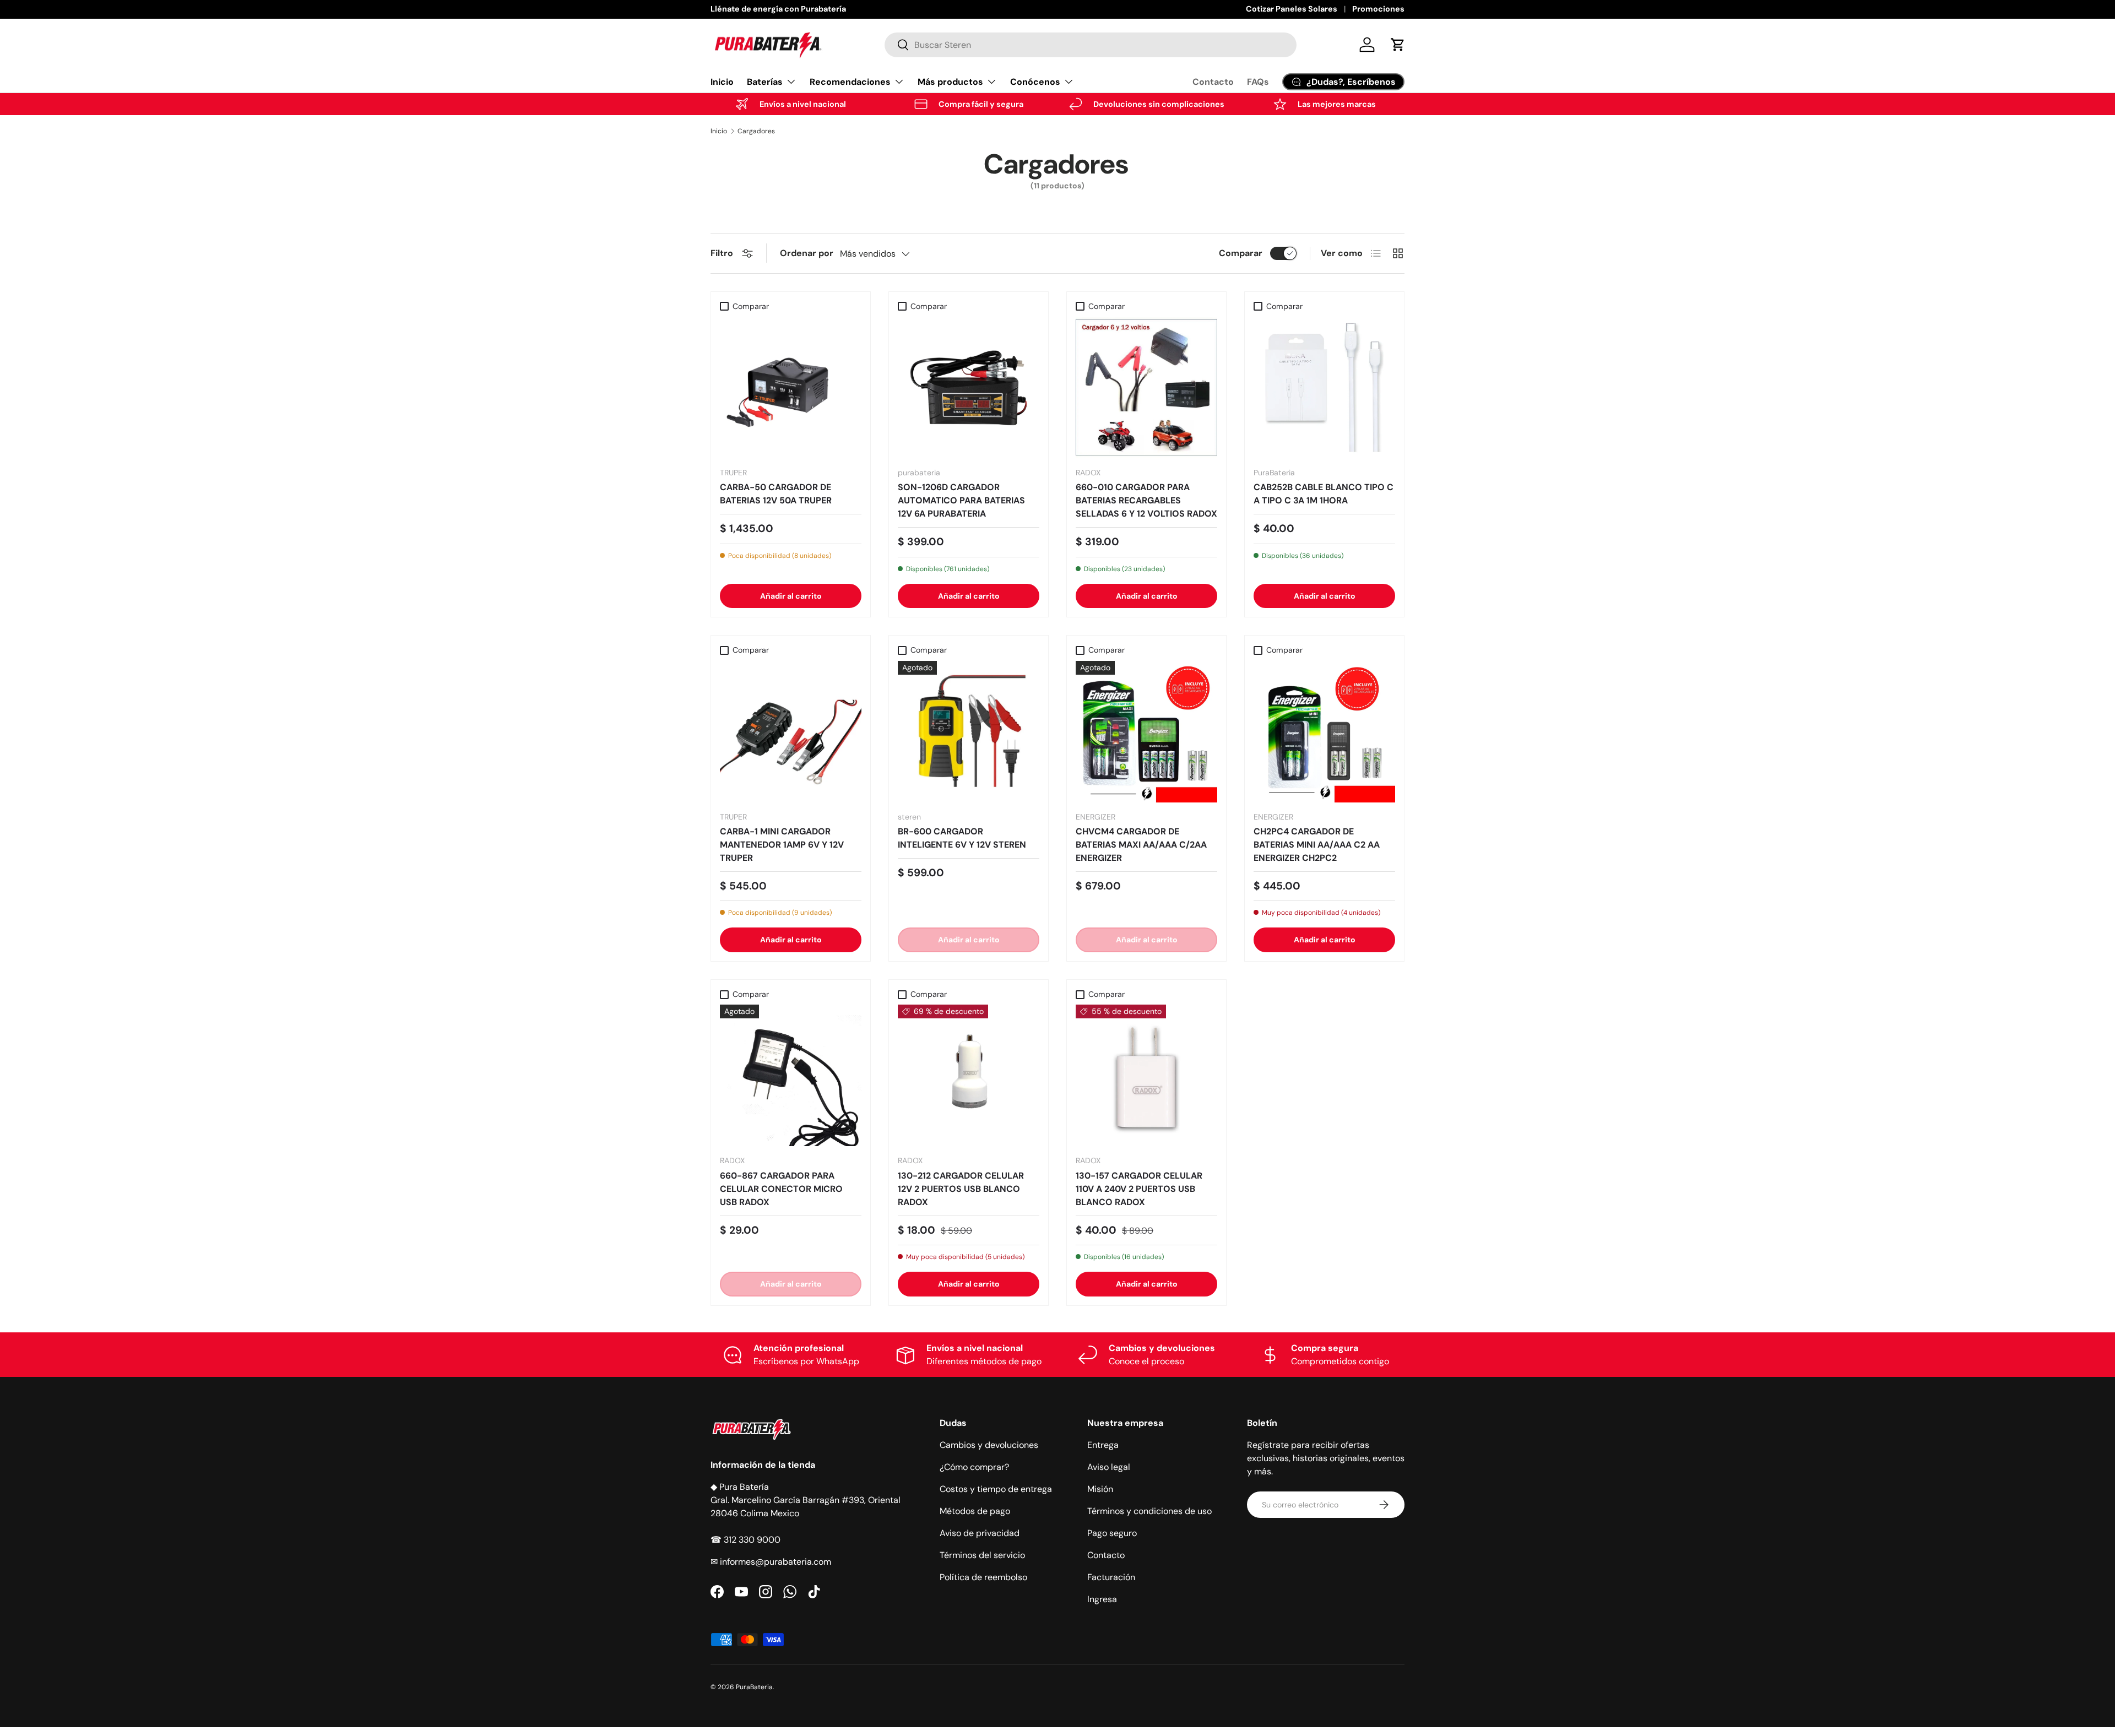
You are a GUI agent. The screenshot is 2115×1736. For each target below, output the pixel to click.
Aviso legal (1109, 1467)
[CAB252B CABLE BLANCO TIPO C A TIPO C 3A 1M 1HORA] (1324, 387)
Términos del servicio (982, 1555)
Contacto (1213, 82)
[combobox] (1091, 45)
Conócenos (1035, 82)
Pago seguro (1112, 1533)
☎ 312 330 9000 (745, 1540)
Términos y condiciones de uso (1149, 1511)
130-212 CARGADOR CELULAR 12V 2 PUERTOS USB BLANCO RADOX (961, 1189)
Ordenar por (807, 253)
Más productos (950, 82)
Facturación (1111, 1577)
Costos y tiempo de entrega (996, 1489)
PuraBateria (754, 1687)
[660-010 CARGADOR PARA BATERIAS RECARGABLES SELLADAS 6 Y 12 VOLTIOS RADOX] (1146, 387)
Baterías (765, 82)
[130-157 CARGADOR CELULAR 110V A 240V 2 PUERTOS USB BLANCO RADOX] (1146, 1075)
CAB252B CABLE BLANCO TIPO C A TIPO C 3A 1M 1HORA (1324, 494)
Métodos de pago (975, 1511)
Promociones (1378, 9)
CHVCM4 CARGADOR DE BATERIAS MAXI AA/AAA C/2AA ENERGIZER (1141, 845)
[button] (1398, 45)
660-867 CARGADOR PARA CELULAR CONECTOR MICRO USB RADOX (781, 1189)
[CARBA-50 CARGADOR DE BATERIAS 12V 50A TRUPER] (791, 387)
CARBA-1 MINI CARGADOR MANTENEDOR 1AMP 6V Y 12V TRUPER (782, 845)
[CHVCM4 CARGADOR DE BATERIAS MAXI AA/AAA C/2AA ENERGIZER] (1146, 732)
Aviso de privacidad (980, 1533)
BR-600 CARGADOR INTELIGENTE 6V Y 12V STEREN (962, 838)
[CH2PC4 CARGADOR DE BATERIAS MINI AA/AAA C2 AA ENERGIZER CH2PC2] (1324, 732)
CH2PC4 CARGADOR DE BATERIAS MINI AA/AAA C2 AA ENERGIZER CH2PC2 (1317, 845)
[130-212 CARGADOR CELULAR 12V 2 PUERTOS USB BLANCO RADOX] (969, 1075)
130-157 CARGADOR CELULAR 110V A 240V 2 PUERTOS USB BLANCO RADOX (1139, 1189)
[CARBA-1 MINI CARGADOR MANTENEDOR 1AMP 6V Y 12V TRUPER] (791, 732)
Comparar (1241, 253)
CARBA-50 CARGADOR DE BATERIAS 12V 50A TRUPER (776, 494)
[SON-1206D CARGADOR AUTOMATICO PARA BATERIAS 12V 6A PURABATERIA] (969, 387)
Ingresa (1102, 1599)
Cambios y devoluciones (989, 1445)
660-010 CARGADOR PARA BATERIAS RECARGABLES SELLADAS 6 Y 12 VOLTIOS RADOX (1146, 500)
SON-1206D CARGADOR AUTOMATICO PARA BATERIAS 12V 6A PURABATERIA (961, 500)
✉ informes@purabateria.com (771, 1562)
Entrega (1103, 1445)
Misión (1100, 1489)
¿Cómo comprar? (974, 1467)
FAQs (1258, 82)
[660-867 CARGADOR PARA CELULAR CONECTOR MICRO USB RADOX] (791, 1075)
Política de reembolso (983, 1577)
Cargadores (756, 131)
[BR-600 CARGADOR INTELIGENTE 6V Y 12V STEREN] (969, 732)
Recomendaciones (850, 82)
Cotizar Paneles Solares (1292, 9)
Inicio (722, 82)
